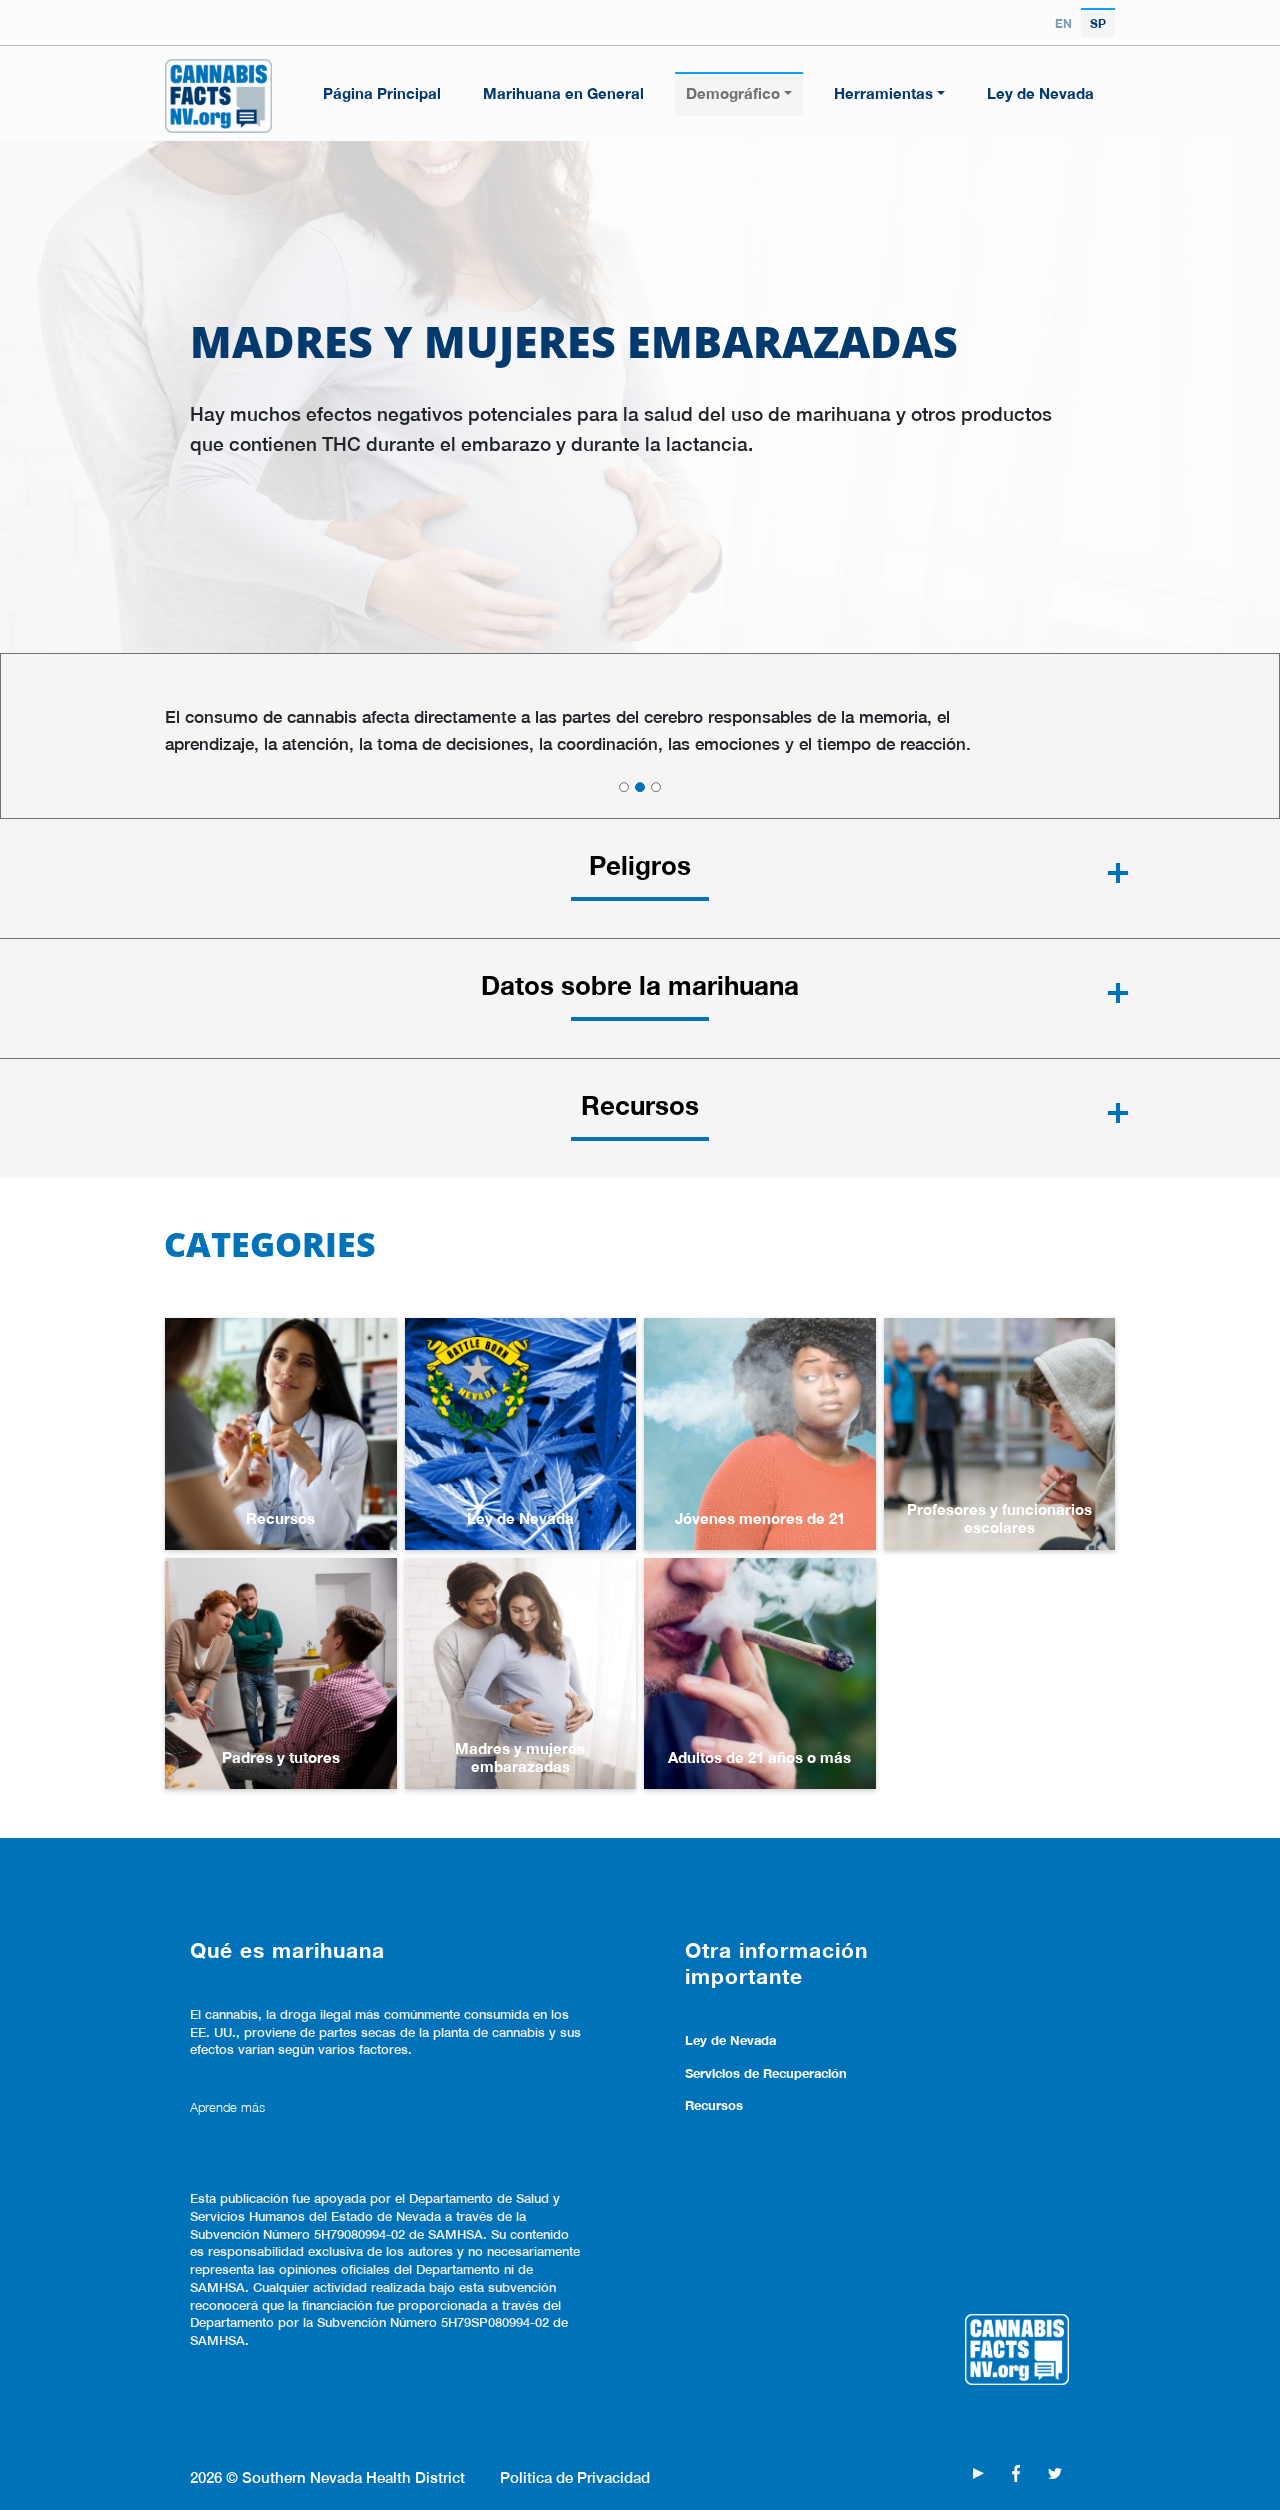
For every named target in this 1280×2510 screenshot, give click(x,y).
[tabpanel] (640, 731)
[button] (640, 878)
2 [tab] (640, 787)
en (1063, 23)
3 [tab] (656, 787)
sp (1098, 23)
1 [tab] (624, 787)
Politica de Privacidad (575, 2477)
